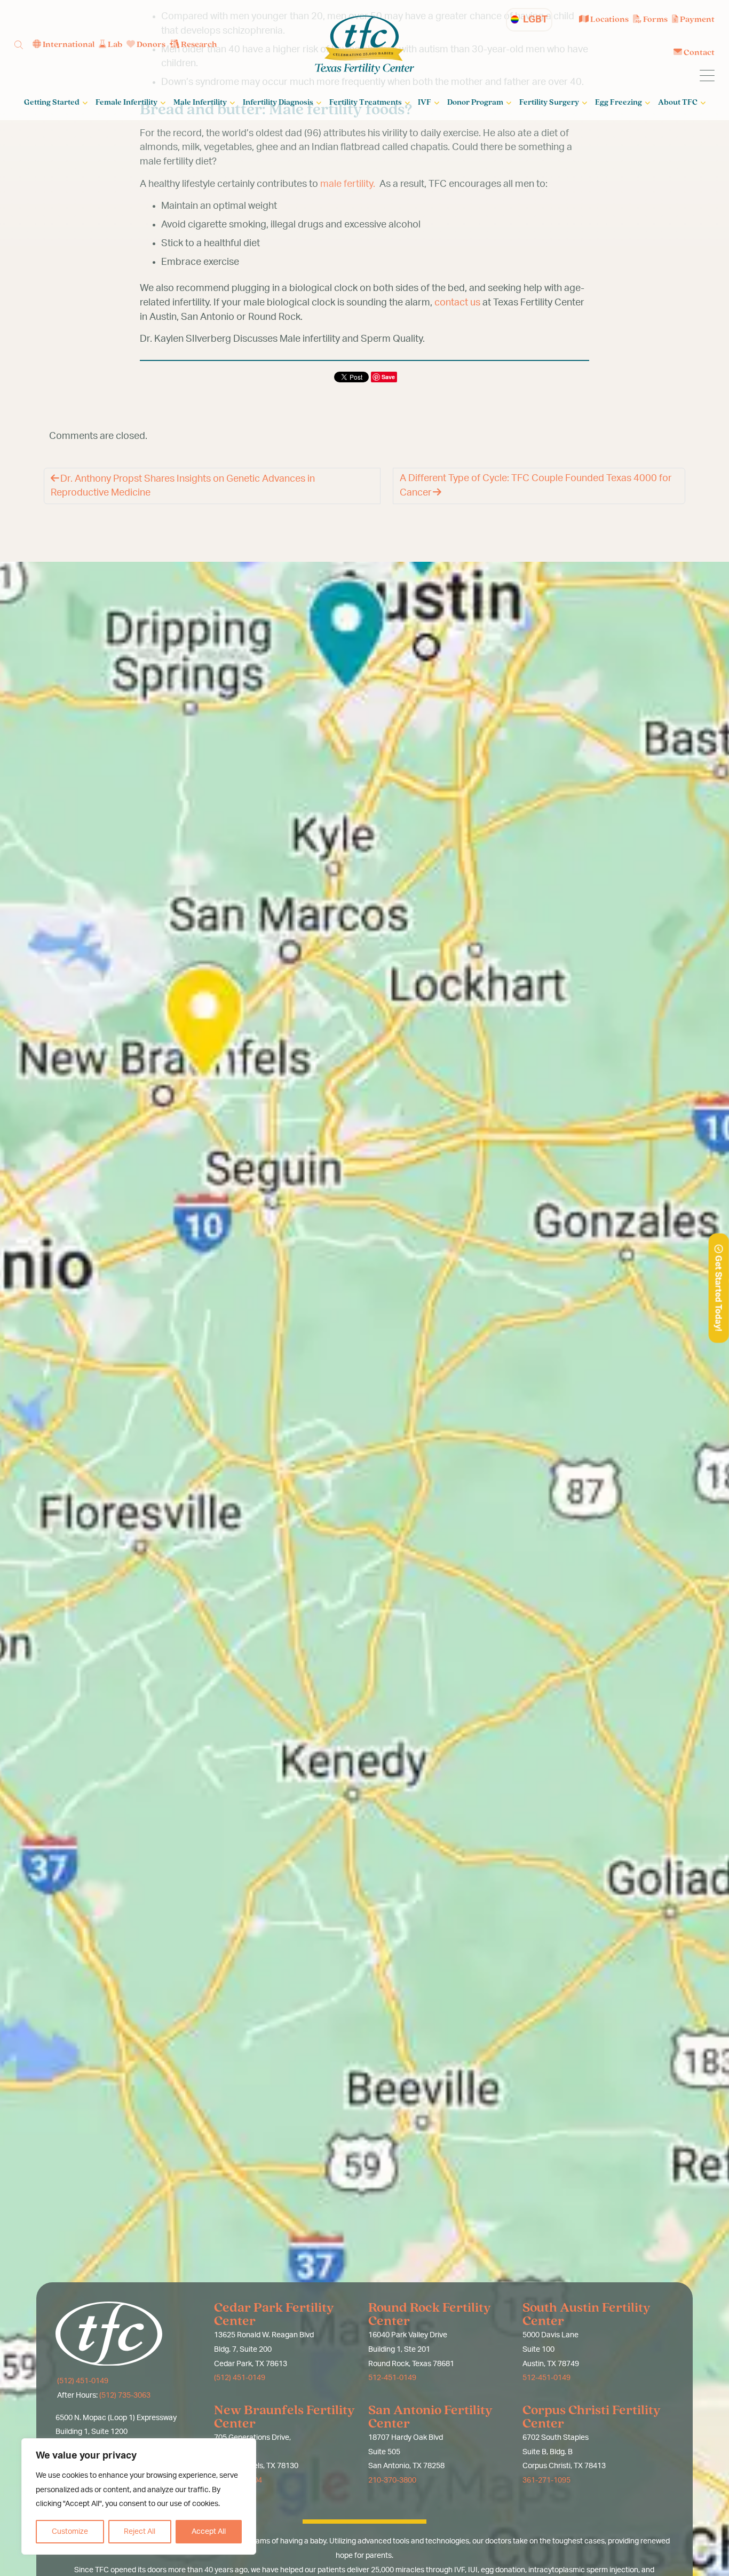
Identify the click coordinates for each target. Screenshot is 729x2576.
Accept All (209, 2532)
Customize (70, 2532)
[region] (139, 2496)
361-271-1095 (546, 2480)
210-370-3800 (392, 2480)
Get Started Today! (718, 1292)
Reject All (140, 2532)
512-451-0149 (392, 2378)
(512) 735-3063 (125, 2396)
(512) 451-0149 (82, 2381)
